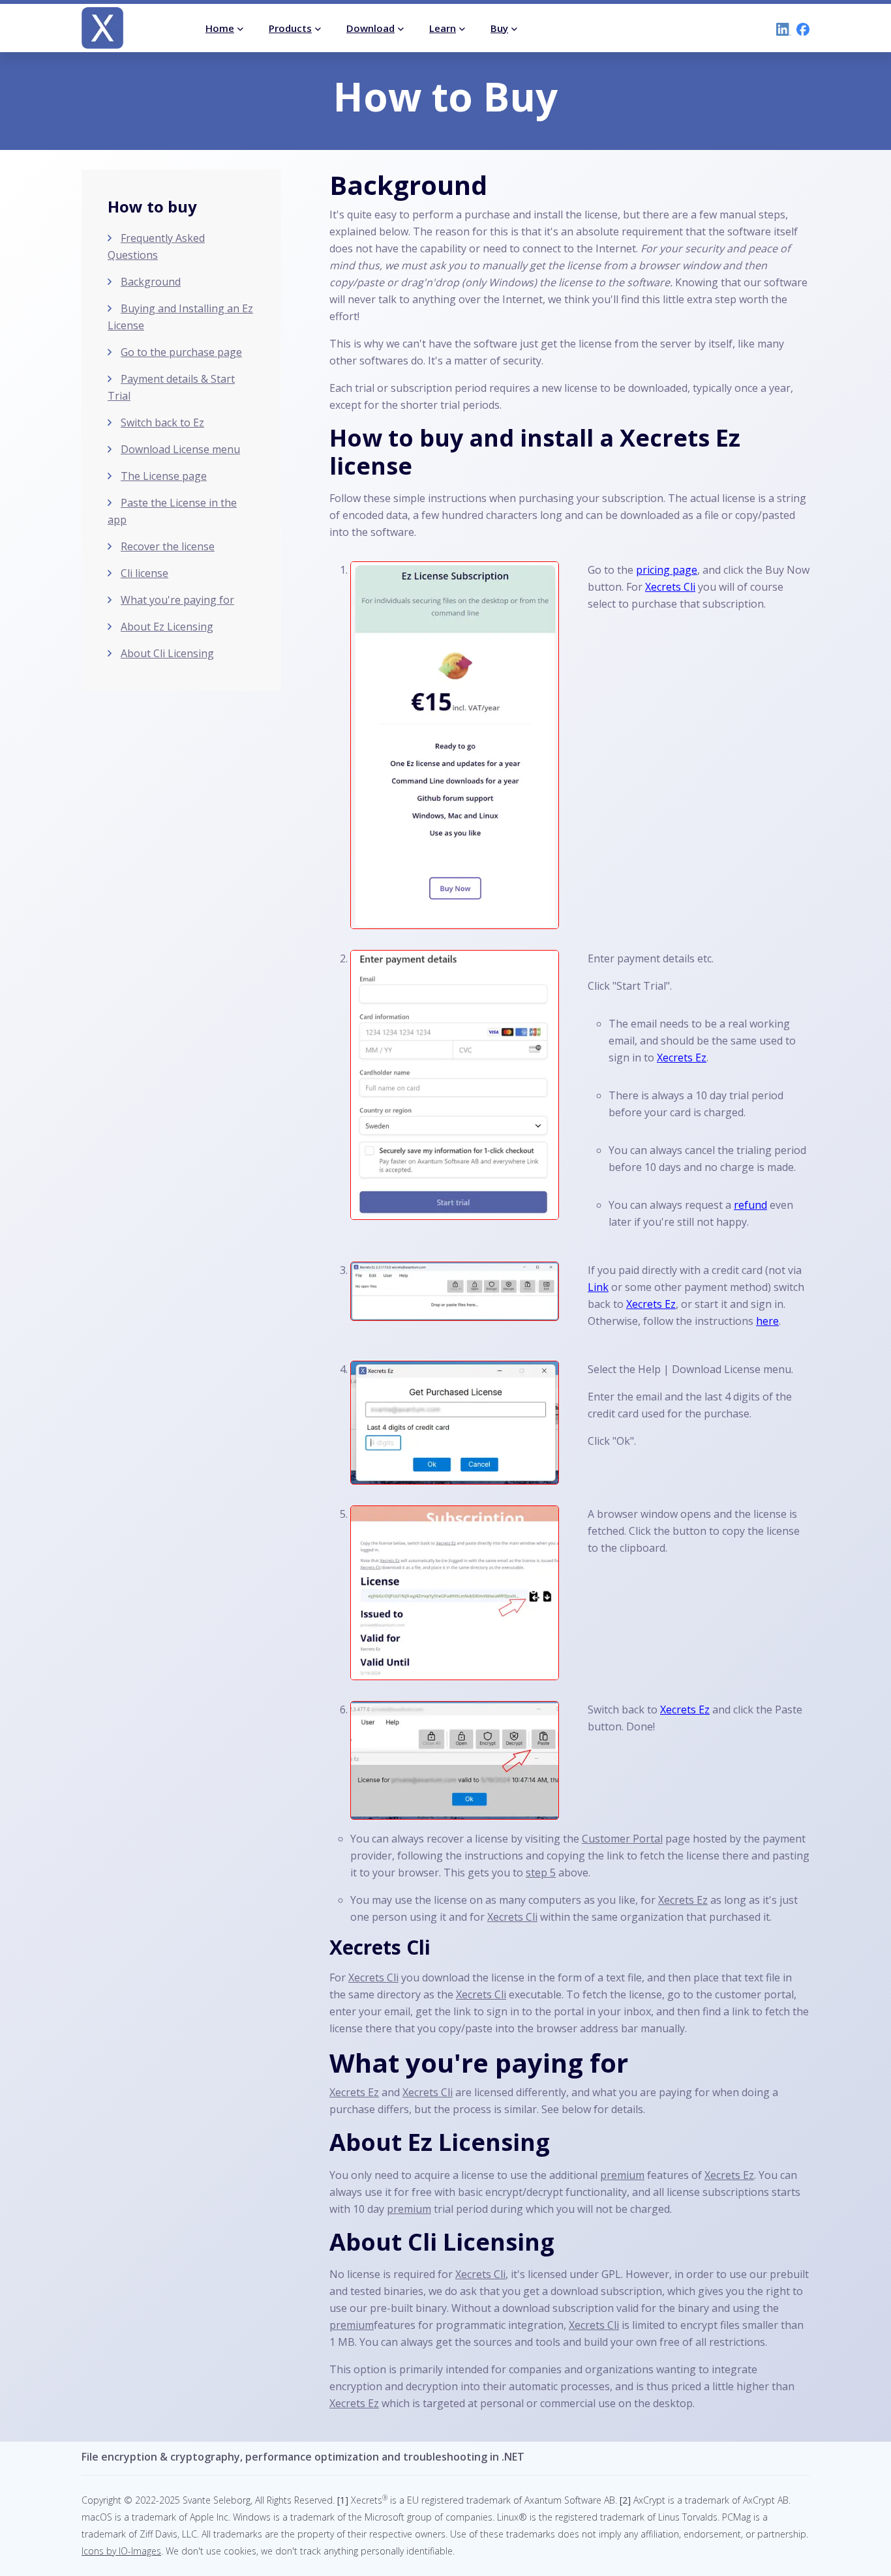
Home (220, 28)
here (767, 1321)
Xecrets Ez (682, 1058)
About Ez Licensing (167, 627)
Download (370, 28)
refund (750, 1205)
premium (622, 2175)
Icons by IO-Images (121, 2551)
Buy (499, 28)
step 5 (541, 1873)
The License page (164, 476)
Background (151, 282)
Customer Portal (622, 1839)
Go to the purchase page (181, 352)
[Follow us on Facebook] (800, 28)
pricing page (667, 570)
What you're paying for (177, 600)
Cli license (144, 573)
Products (290, 28)
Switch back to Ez (162, 422)
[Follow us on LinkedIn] (781, 28)
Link (598, 1287)
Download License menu (180, 449)
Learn (443, 28)
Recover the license (168, 546)
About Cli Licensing (167, 653)
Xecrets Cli (670, 587)
